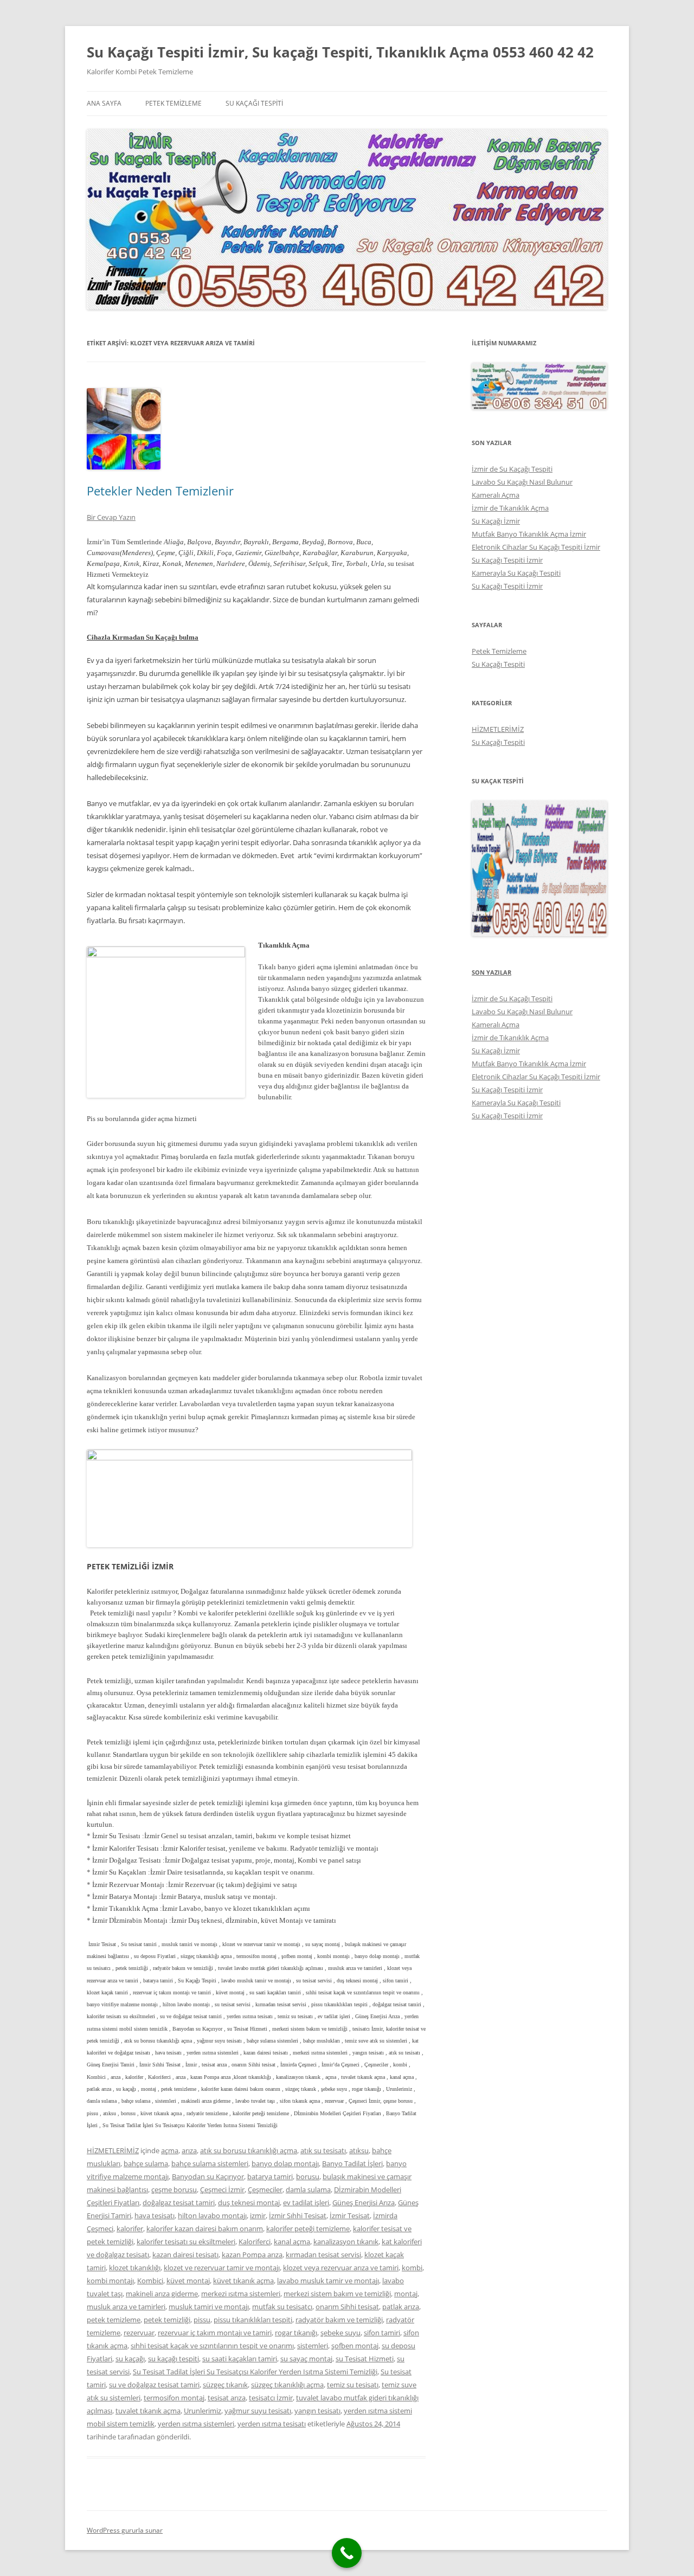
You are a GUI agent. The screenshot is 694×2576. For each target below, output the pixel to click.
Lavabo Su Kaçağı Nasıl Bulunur (522, 482)
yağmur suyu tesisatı (258, 2411)
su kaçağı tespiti (173, 2359)
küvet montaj (188, 2281)
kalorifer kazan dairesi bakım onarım (205, 2229)
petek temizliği (167, 2320)
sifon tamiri (382, 2333)
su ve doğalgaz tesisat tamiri (154, 2385)
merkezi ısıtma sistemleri (241, 2294)
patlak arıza (401, 2307)
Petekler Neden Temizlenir (160, 491)
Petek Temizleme (173, 103)
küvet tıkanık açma (243, 2281)
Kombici (150, 2281)
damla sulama (308, 2189)
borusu (308, 2176)
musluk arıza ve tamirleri (126, 2307)
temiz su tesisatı (353, 2385)
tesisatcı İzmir (271, 2398)
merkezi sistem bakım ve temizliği (337, 2294)
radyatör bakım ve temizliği (339, 2320)
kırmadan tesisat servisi (323, 2255)
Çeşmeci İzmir (222, 2189)
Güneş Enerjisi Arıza (364, 2203)
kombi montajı (110, 2281)
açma (170, 2150)
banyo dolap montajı (285, 2163)
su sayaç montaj (306, 2359)
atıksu (359, 2150)
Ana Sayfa (104, 103)
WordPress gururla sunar (125, 2530)
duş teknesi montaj (249, 2203)
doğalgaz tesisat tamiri (179, 2203)
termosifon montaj (174, 2398)
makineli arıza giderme (162, 2294)
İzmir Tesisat (350, 2216)
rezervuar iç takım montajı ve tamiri (215, 2333)
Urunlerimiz (203, 2411)
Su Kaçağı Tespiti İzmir (507, 560)
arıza (189, 2150)
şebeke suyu (340, 2333)
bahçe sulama (146, 2163)
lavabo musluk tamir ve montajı (328, 2281)
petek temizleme (114, 2320)
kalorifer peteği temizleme (308, 2229)
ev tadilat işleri (306, 2203)
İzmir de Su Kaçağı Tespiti (512, 469)
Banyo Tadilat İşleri (352, 2163)
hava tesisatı (155, 2216)
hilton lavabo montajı (212, 2216)
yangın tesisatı (317, 2411)
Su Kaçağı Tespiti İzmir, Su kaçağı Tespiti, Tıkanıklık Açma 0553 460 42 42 (340, 52)
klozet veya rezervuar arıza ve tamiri (341, 2268)
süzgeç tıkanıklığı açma (287, 2385)
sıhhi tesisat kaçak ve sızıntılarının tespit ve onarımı (212, 2346)
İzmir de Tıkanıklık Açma (510, 508)
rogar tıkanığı (296, 2333)
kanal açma (292, 2242)
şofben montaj (355, 2346)
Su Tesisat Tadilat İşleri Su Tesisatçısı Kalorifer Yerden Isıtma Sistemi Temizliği (255, 2372)
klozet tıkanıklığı (135, 2268)
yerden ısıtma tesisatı (272, 2424)
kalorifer (130, 2229)
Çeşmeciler (265, 2189)
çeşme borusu (174, 2189)
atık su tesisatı (323, 2150)
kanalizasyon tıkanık (346, 2242)
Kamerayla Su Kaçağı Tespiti (516, 573)
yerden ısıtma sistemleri (196, 2424)
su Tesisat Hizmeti (365, 2359)
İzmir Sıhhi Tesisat (298, 2216)
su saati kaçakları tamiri (240, 2359)
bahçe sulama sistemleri (210, 2163)
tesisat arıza (227, 2398)
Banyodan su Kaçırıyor (208, 2176)
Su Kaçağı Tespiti (254, 103)
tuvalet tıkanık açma (148, 2411)
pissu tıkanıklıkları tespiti (253, 2320)
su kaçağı (130, 2359)
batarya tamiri (270, 2176)
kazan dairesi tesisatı (185, 2255)
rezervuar (139, 2333)
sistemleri (313, 2346)
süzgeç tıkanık (225, 2385)
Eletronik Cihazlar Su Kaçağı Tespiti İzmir (536, 547)
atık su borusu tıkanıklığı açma (249, 2150)
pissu (202, 2320)
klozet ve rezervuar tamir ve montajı (222, 2268)
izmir (258, 2216)
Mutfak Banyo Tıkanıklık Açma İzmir (529, 534)
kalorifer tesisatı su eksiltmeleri (186, 2242)
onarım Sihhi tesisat (347, 2307)
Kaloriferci (255, 2242)
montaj (406, 2294)
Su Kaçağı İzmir (496, 521)
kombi (412, 2268)
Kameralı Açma (496, 495)
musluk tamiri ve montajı (209, 2307)
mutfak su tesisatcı (282, 2307)
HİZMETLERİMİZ (113, 2150)
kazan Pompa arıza (252, 2255)
